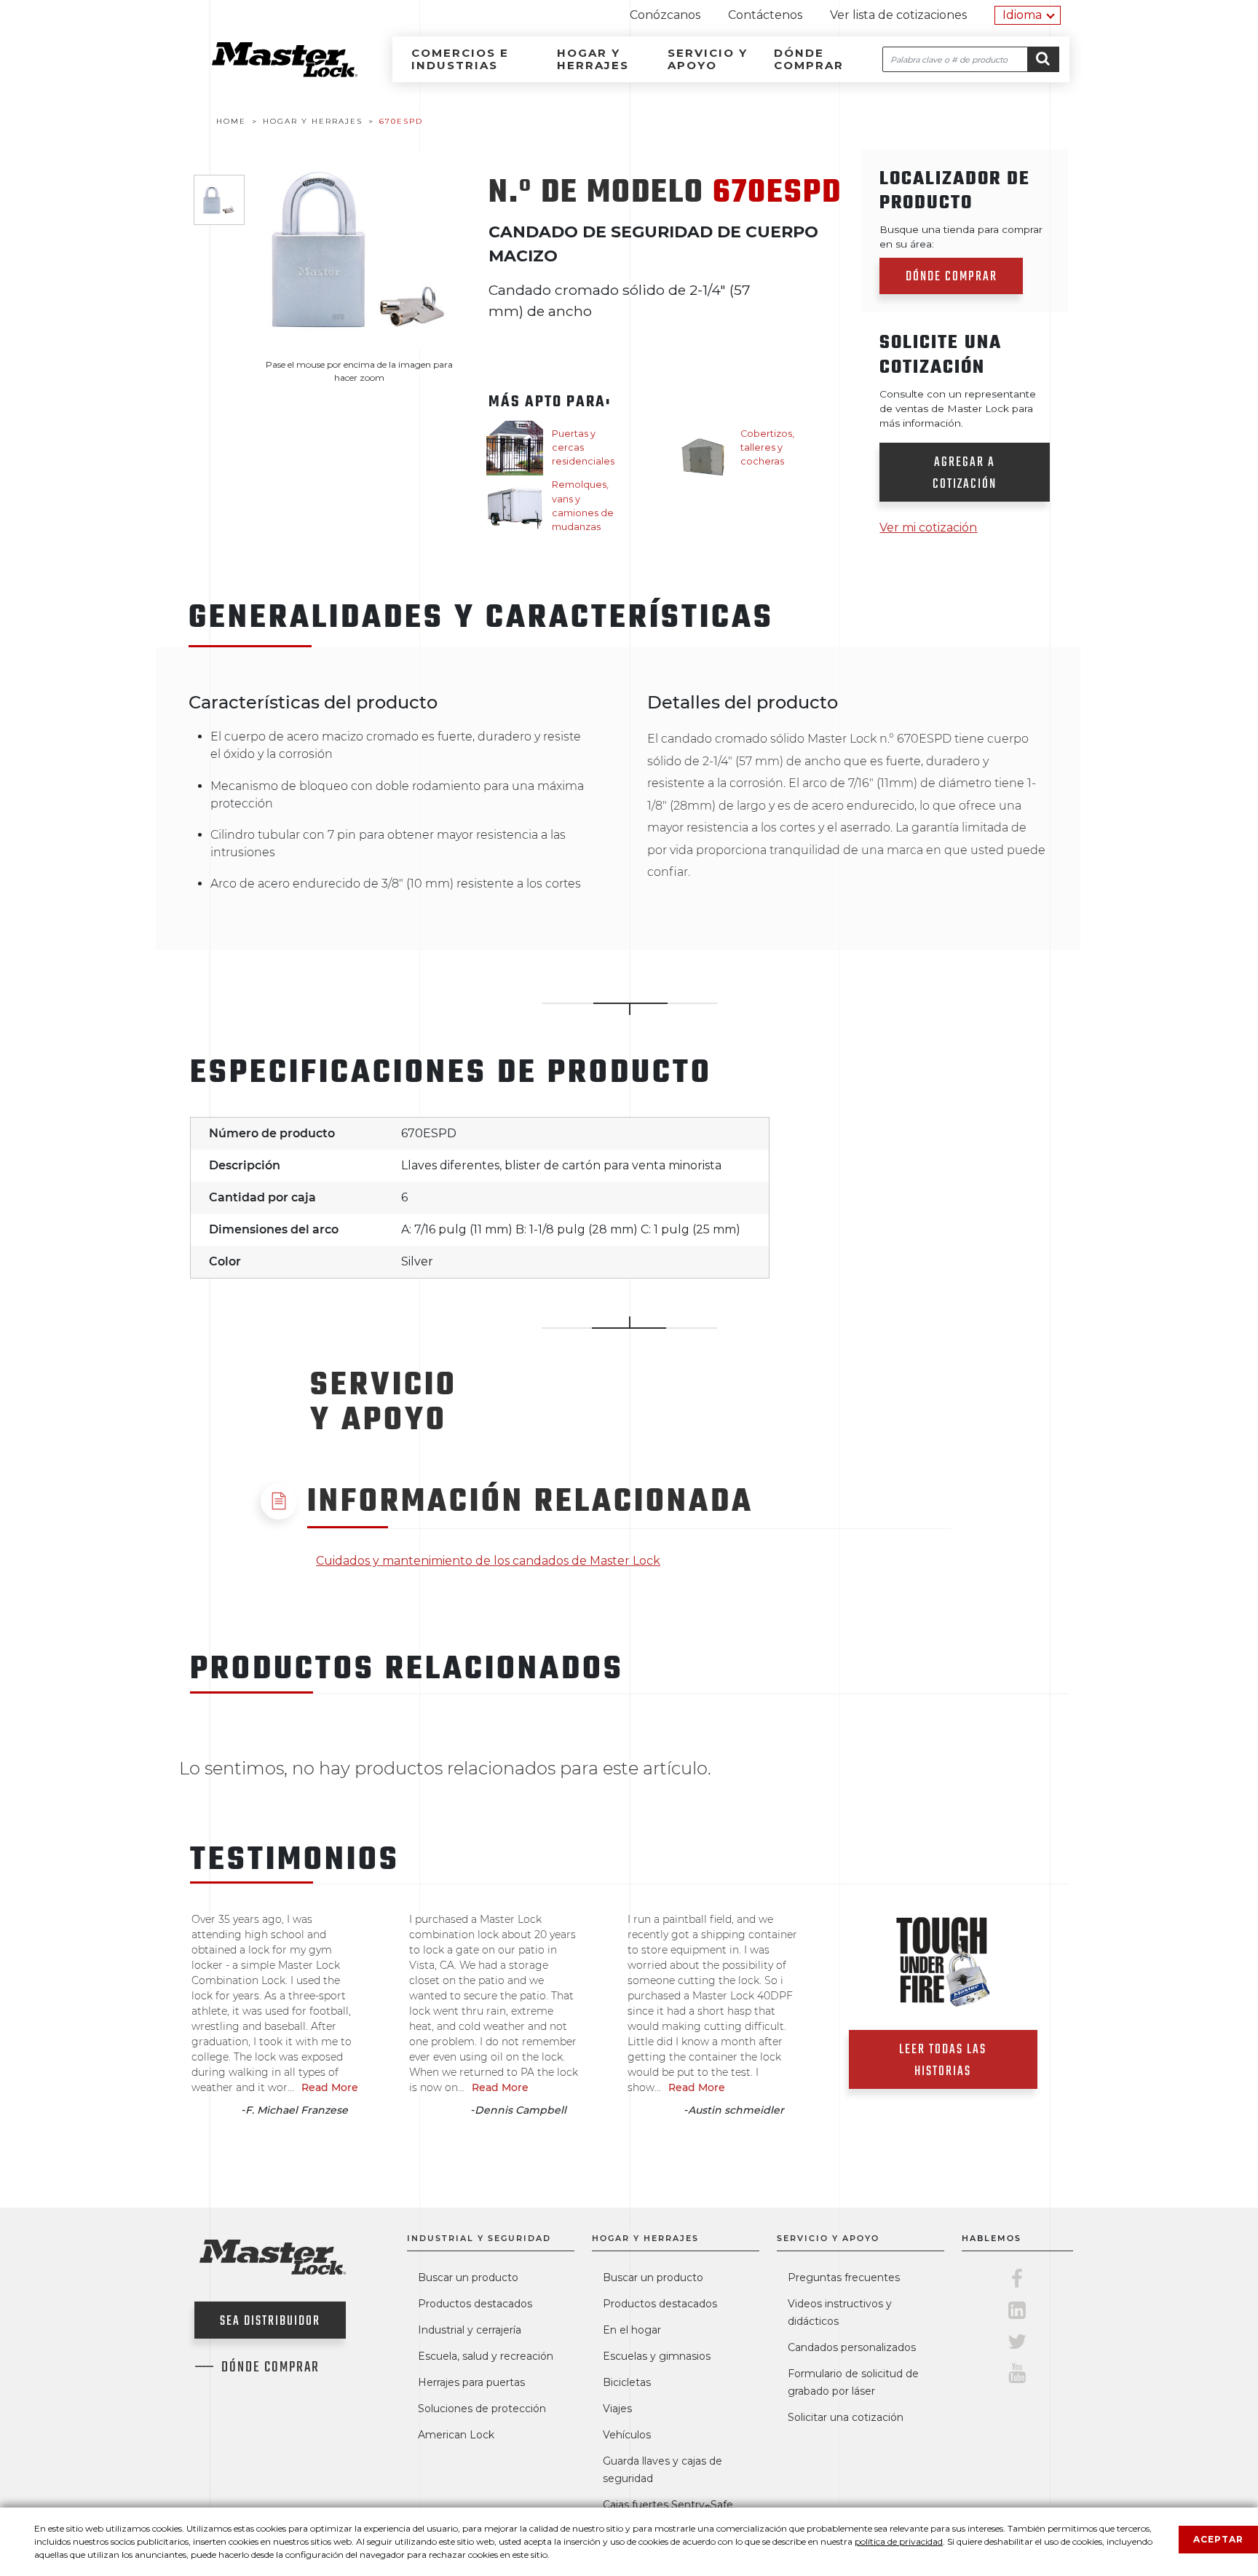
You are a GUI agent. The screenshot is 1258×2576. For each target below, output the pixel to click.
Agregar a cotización (965, 474)
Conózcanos (665, 15)
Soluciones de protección (482, 2409)
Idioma (1022, 15)
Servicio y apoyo (708, 59)
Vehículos (627, 2435)
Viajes (617, 2409)
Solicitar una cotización (846, 2417)
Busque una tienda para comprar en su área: (961, 237)
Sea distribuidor (270, 2322)
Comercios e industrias (460, 59)
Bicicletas (627, 2382)
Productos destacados (475, 2304)
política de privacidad (899, 2541)
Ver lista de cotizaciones (898, 15)
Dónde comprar (809, 59)
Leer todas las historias (943, 2061)
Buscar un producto (468, 2277)
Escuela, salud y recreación (486, 2356)
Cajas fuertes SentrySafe (668, 2505)
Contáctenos (765, 15)
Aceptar (1218, 2539)
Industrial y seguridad (479, 2238)
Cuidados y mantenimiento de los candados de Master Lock (488, 1561)
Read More (330, 2087)
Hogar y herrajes (593, 59)
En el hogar (632, 2330)
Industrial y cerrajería (470, 2330)
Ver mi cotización (928, 528)
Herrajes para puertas (471, 2382)
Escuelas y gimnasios (657, 2356)
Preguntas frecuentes (844, 2277)
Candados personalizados (852, 2347)
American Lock (456, 2435)
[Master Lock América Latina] (266, 73)
